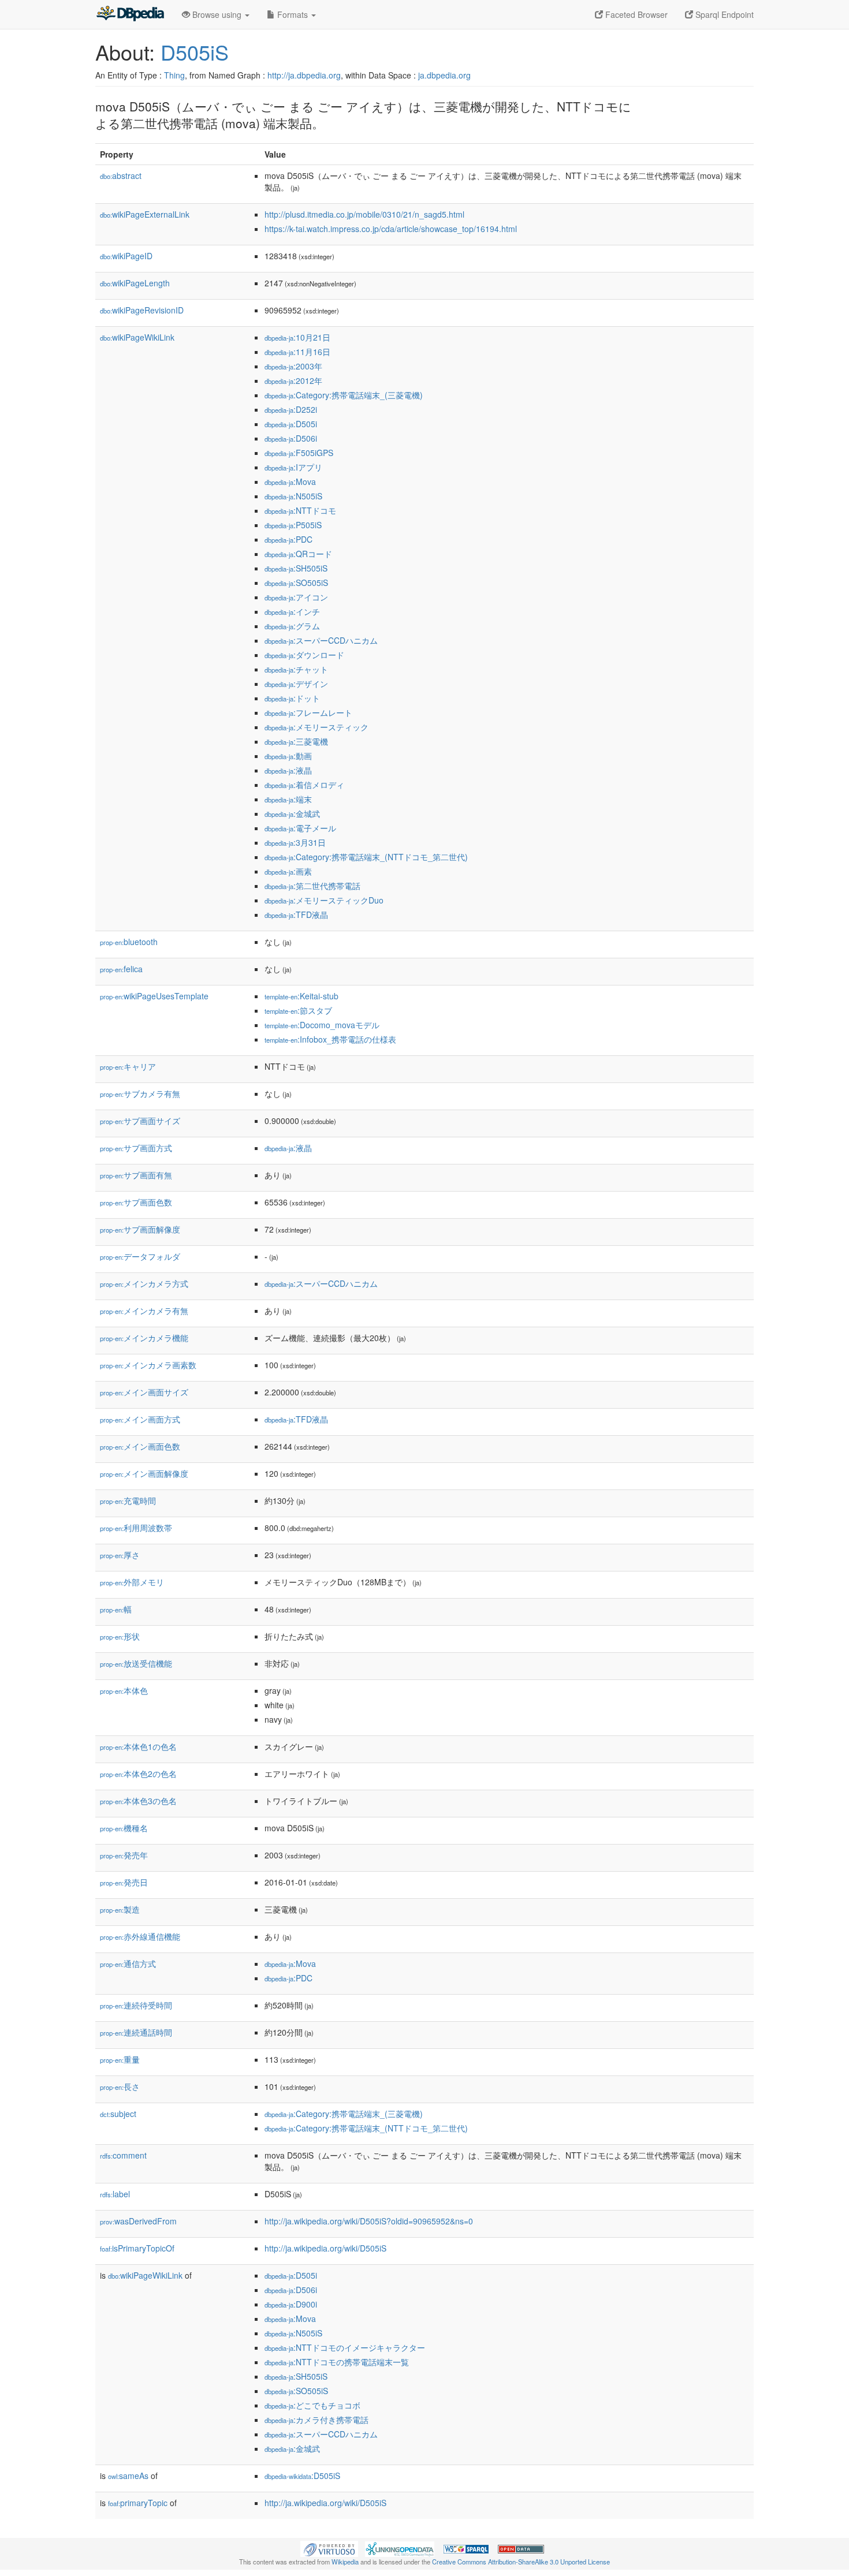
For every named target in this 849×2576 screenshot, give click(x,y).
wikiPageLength (135, 283)
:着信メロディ (304, 785)
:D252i (291, 409)
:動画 (288, 756)
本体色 (124, 1690)
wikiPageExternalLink (145, 214)
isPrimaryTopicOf (137, 2248)
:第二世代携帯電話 (312, 886)
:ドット (292, 698)
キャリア (128, 1066)
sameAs (128, 2476)
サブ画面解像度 (140, 1229)
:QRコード (298, 554)
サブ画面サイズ (140, 1121)
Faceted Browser (635, 14)
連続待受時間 (136, 2005)
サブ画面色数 (136, 1202)
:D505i (291, 424)
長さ (120, 2086)
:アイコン (296, 597)
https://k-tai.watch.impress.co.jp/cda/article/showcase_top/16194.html (391, 229)
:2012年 (293, 380)
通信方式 (128, 1963)
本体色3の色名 (138, 1801)
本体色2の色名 (138, 1774)
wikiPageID (126, 256)
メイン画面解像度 (144, 1473)
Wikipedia (345, 2562)
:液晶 (288, 770)
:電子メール (300, 828)
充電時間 (128, 1500)
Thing (174, 75)
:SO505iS (296, 583)
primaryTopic (138, 2503)
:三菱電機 (296, 741)
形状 (120, 1636)
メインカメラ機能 (144, 1338)
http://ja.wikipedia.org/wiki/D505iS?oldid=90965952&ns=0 (369, 2221)
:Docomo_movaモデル (322, 1025)
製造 (120, 1909)
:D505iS (302, 2476)
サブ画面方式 (136, 1148)
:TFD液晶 (296, 914)
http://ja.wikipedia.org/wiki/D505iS (325, 2248)
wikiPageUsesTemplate (154, 996)
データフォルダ (140, 1256)
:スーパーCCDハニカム (321, 640)
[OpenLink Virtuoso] (329, 2548)
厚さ (120, 1555)
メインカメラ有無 (144, 1311)
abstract (121, 176)
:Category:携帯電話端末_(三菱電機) (344, 395)
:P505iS (293, 525)
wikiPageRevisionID (142, 310)
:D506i (291, 438)
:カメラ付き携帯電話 (316, 2420)
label (115, 2194)
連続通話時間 (136, 2032)
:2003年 (293, 366)
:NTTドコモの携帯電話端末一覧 (337, 2362)
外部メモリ (132, 1582)
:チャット (296, 669)
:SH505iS (296, 568)
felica (121, 969)
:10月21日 (297, 337)
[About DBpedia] (130, 14)
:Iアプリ (293, 467)
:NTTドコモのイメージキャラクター (345, 2347)
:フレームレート (308, 712)
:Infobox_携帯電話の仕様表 (330, 1039)
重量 (120, 2059)
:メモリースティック (316, 727)
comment (123, 2155)
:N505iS (293, 496)
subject (118, 2114)
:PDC (288, 539)
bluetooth (129, 942)
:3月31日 (295, 842)
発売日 (124, 1882)
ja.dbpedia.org (444, 75)
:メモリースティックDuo (324, 900)
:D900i (291, 2304)
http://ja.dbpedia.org (304, 75)
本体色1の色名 (138, 1746)
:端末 (288, 799)
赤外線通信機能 (140, 1936)
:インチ (292, 611)
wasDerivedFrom (138, 2221)
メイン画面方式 (140, 1419)
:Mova (290, 481)
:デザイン (296, 684)
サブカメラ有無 (140, 1093)
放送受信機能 (136, 1663)
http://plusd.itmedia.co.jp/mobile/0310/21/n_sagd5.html (364, 214)
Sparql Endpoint (723, 14)
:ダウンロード (304, 655)
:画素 (288, 871)
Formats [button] (293, 14)
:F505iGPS (299, 453)
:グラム (292, 626)
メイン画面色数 (140, 1446)
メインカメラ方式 (144, 1283)
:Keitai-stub (301, 996)
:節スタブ (298, 1010)
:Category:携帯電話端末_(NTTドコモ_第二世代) (366, 857)
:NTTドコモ (300, 510)
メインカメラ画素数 (148, 1365)
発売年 (124, 1855)
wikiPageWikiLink (137, 337)
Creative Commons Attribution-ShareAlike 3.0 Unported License (521, 2562)
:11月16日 (297, 352)
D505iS (195, 52)
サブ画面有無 (136, 1175)
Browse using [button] (217, 14)
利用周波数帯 (136, 1528)
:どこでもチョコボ (312, 2405)
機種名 (124, 1828)
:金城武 (292, 813)
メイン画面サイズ (144, 1392)
